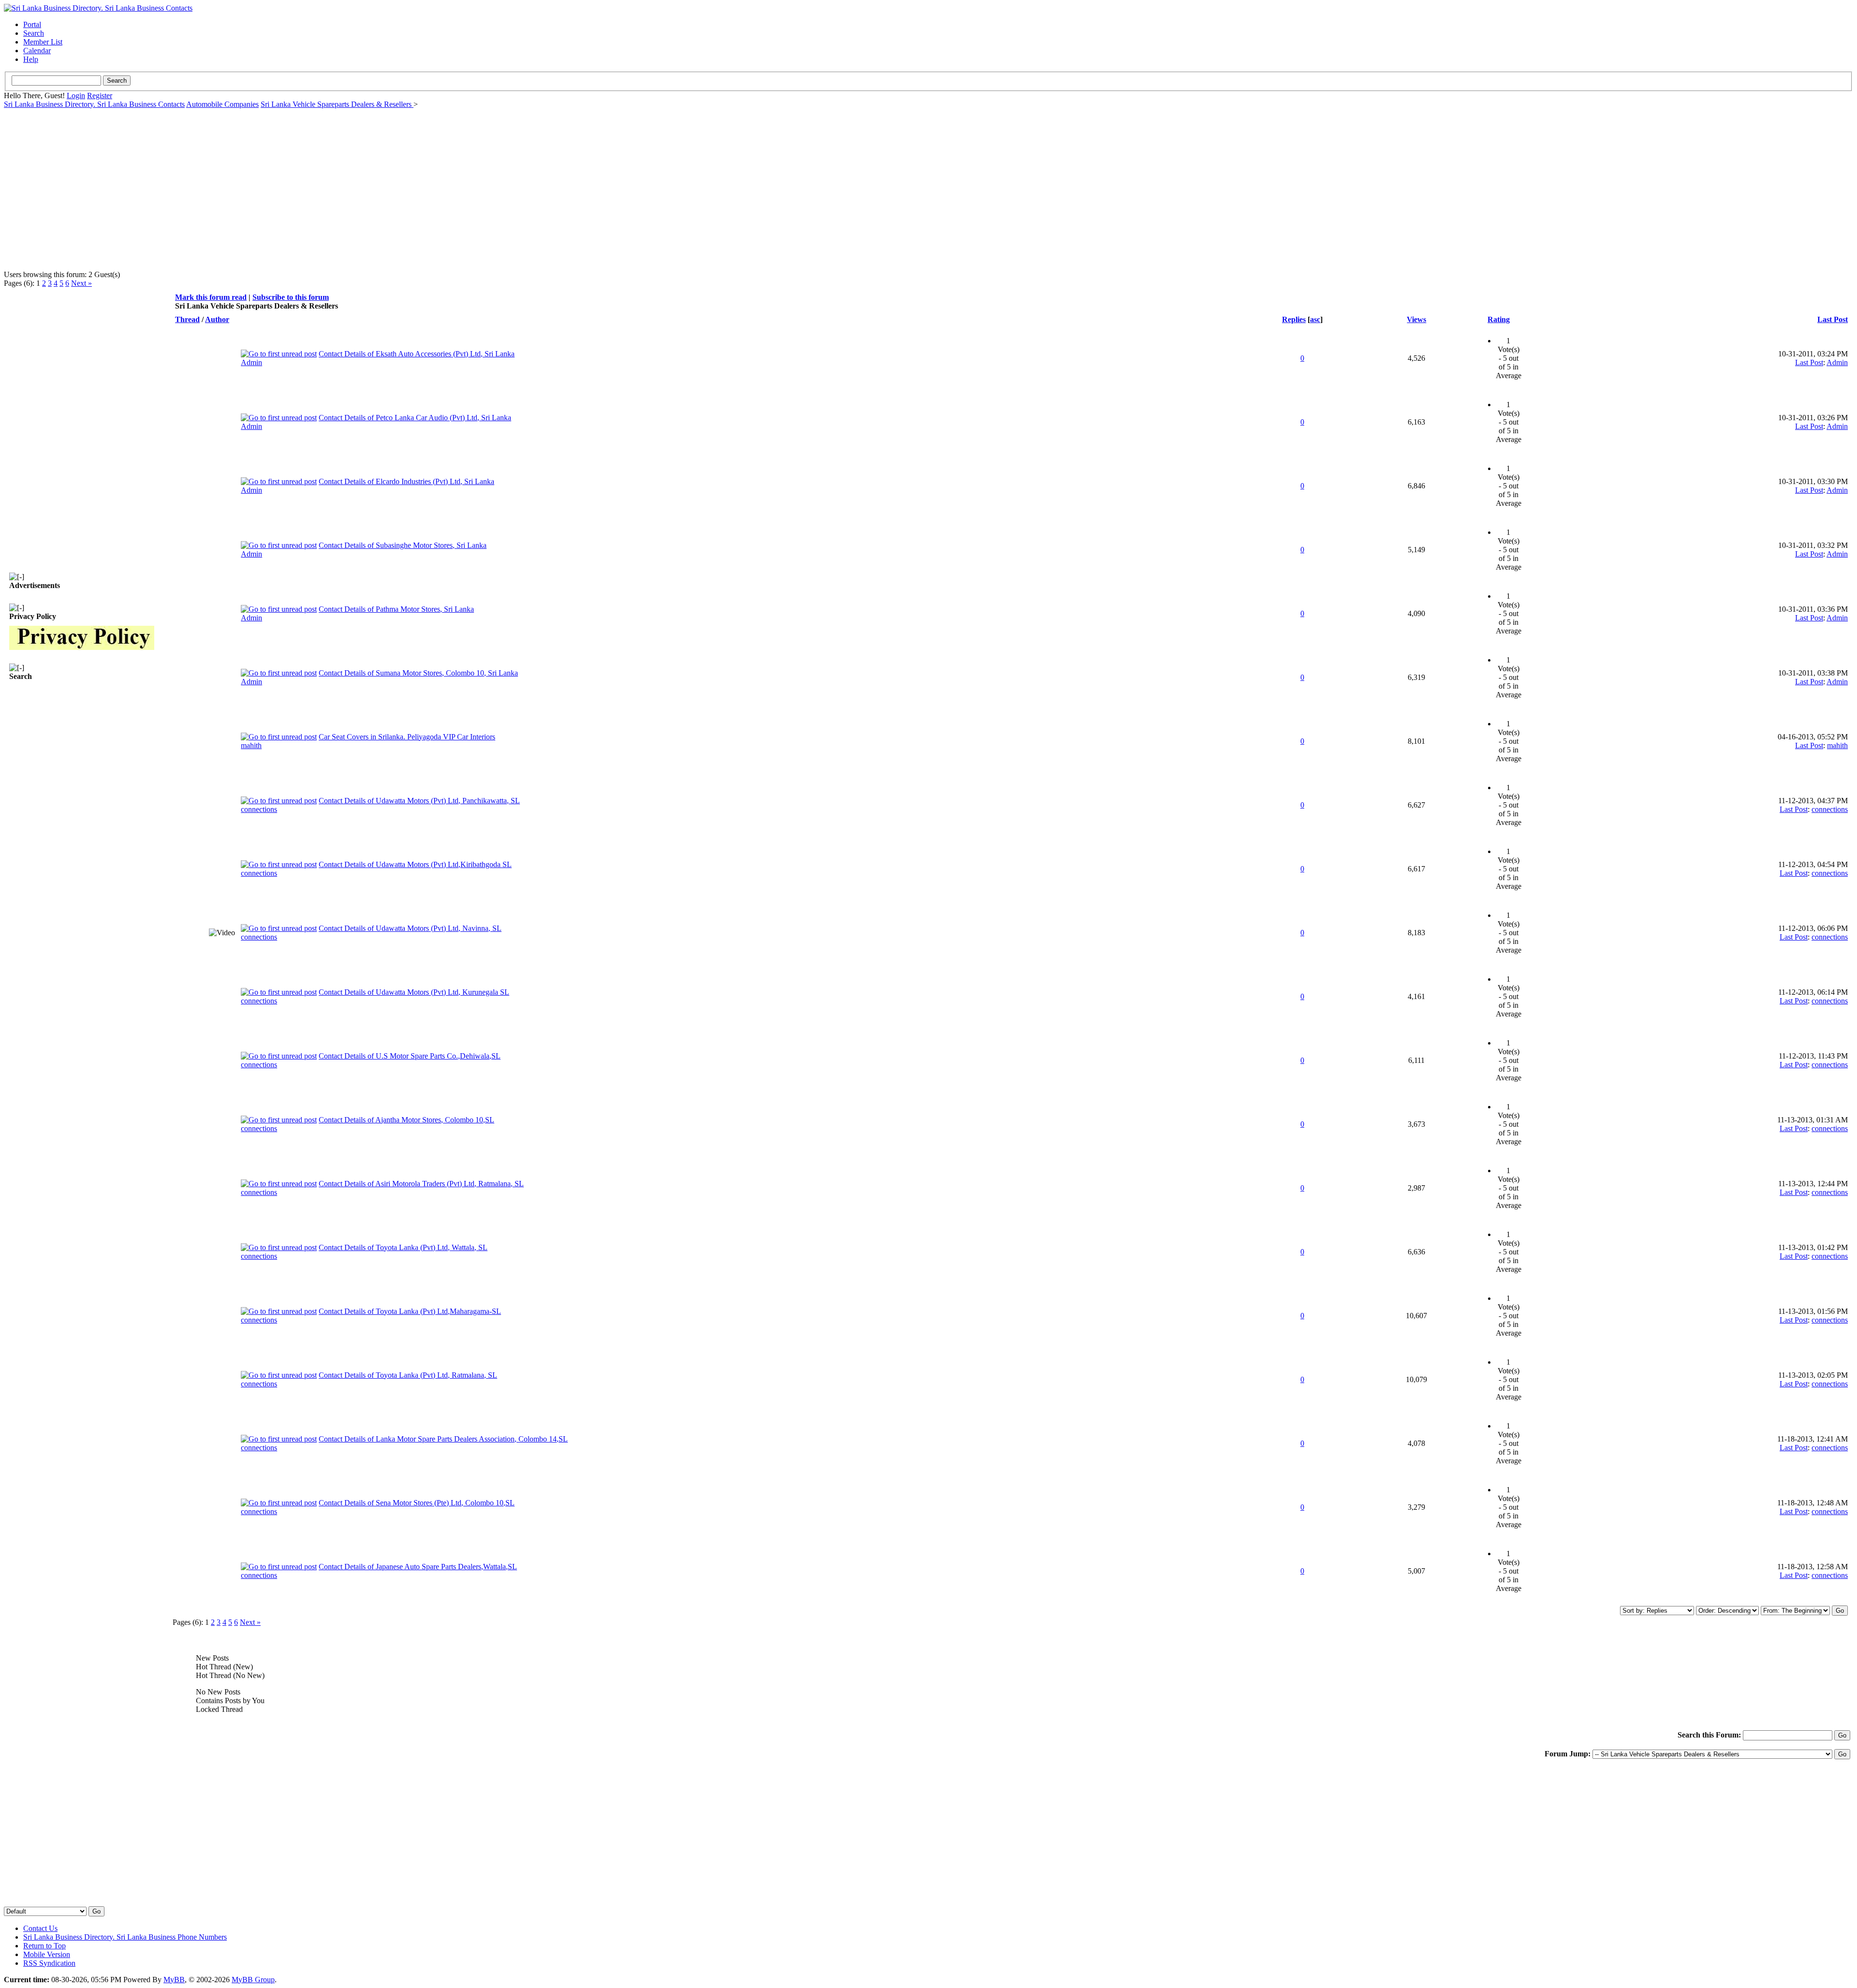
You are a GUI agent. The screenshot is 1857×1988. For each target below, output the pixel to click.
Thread (187, 319)
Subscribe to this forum (291, 297)
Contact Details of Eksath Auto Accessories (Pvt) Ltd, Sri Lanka (417, 354)
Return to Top (44, 1946)
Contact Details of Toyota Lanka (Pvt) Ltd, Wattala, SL (403, 1247)
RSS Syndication (49, 1963)
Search (34, 33)
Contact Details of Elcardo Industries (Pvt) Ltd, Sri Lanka (406, 481)
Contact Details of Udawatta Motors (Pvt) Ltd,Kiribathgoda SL (415, 864)
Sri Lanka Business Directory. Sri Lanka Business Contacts (94, 104)
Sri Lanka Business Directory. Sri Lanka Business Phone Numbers (125, 1937)
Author (217, 319)
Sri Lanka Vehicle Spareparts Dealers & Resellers (337, 104)
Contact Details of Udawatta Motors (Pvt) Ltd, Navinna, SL (410, 928)
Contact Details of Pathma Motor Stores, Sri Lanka (396, 609)
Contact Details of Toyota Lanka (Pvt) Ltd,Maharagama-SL (410, 1311)
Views (1416, 319)
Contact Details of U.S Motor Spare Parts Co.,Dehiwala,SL (410, 1056)
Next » (81, 283)
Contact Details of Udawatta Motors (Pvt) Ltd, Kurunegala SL (414, 992)
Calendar (37, 51)
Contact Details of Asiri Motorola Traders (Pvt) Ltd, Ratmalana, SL (421, 1184)
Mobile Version (47, 1954)
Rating (1499, 319)
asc (1315, 319)
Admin (251, 362)
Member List (43, 42)
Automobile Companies (222, 104)
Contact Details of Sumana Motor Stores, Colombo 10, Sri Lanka (418, 673)
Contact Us (40, 1928)
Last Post (1833, 319)
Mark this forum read (211, 297)
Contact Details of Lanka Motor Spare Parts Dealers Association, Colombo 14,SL (443, 1439)
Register (100, 96)
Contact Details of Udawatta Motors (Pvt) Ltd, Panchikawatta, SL (419, 801)
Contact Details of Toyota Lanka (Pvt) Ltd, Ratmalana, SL (408, 1375)
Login (76, 96)
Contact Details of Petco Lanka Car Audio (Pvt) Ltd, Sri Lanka (415, 418)
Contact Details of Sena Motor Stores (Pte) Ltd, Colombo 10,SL (417, 1503)
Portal (32, 24)
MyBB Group (253, 1980)
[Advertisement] (294, 185)
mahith (251, 745)
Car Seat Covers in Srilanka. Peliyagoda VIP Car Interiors (407, 737)
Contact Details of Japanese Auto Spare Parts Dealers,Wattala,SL (418, 1567)
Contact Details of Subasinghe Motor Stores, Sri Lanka (403, 545)
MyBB (174, 1980)
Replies (1294, 319)
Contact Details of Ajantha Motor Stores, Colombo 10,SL (406, 1120)
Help (31, 59)
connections (259, 809)
